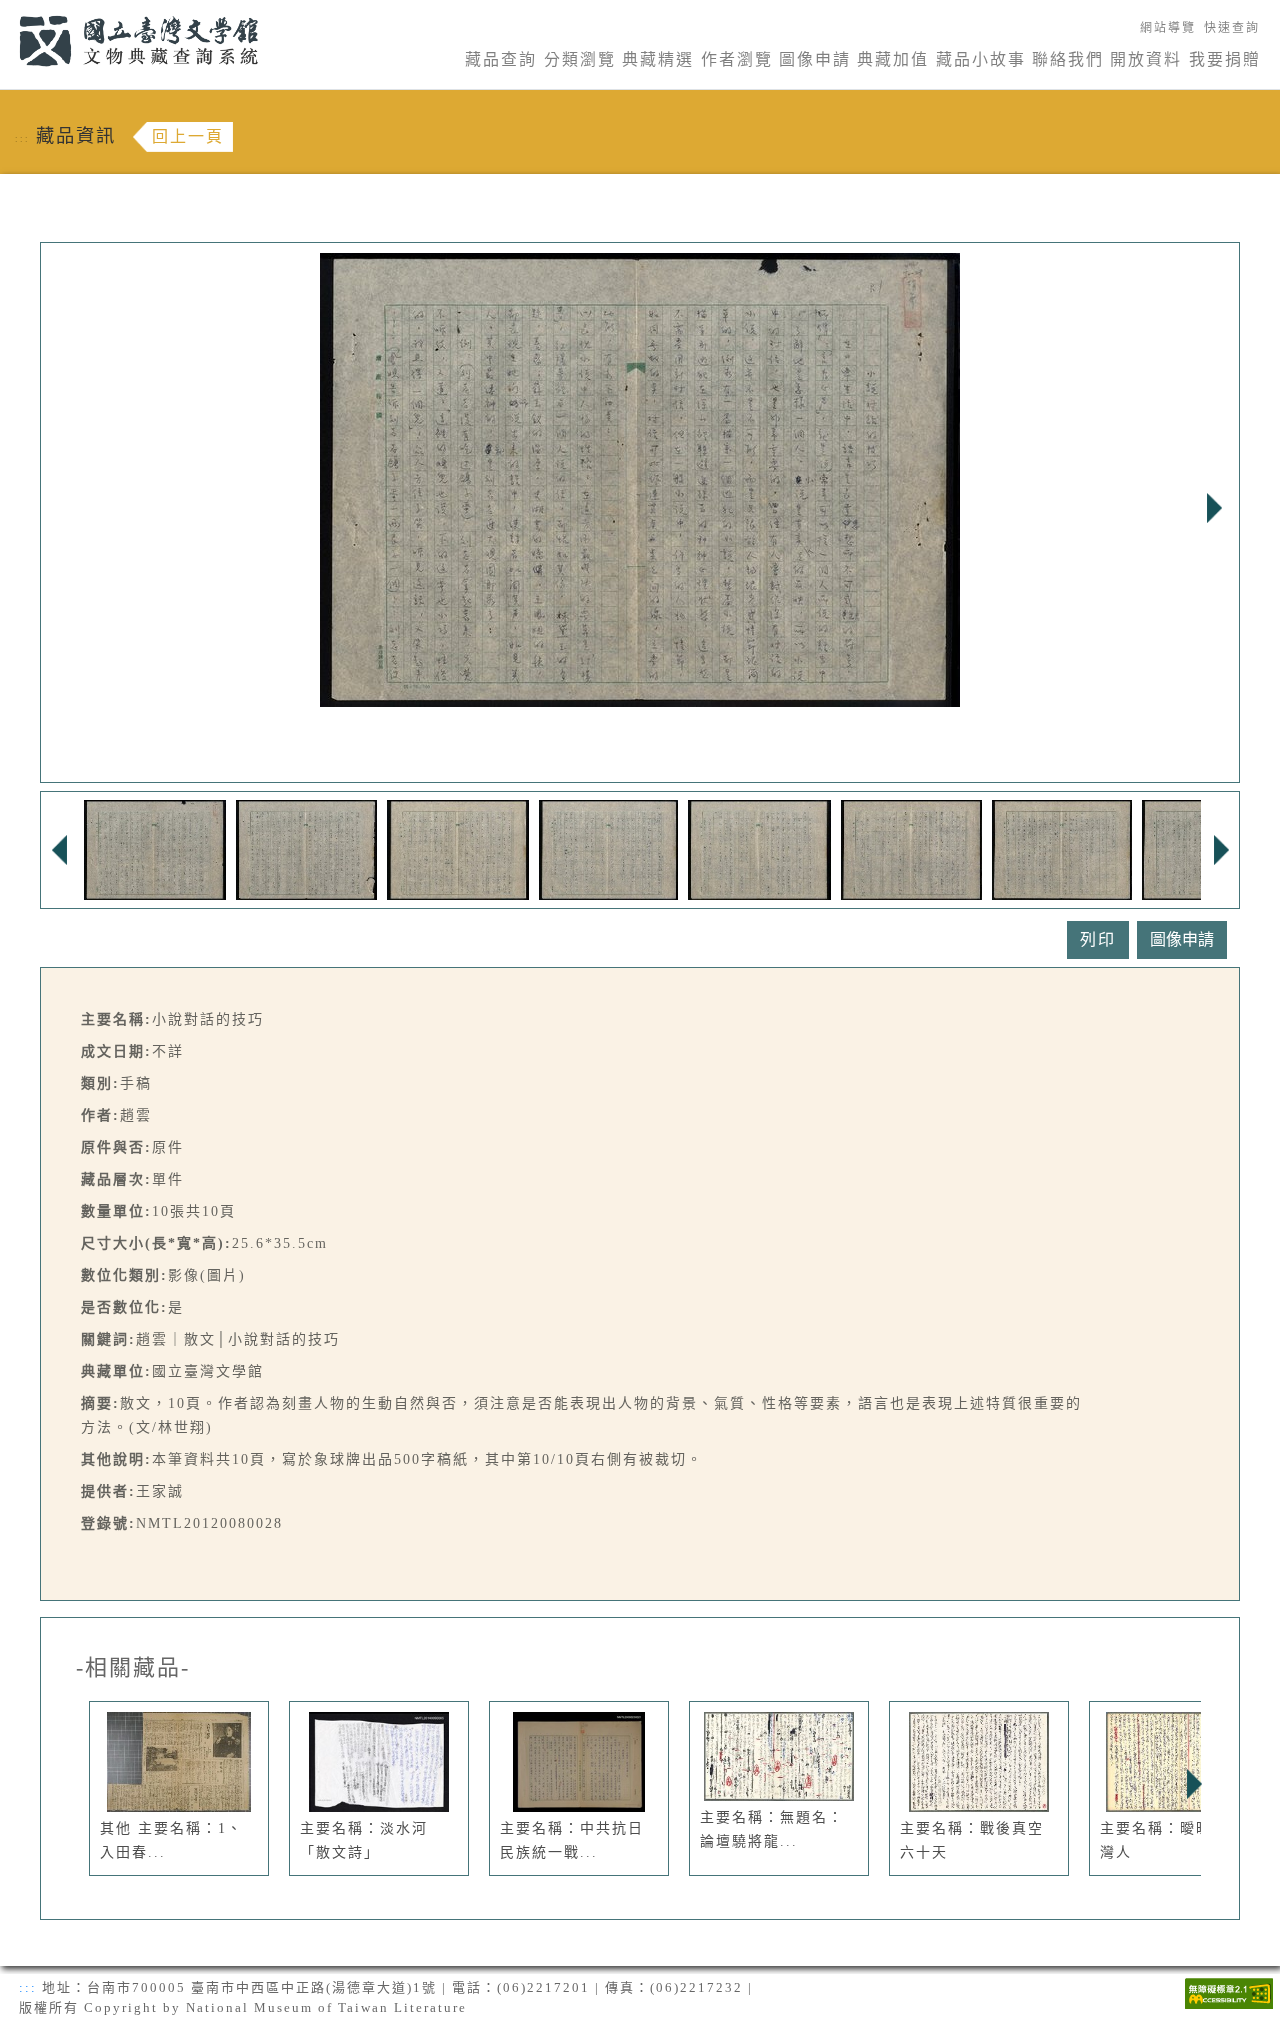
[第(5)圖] (759, 848)
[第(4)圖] (609, 848)
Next (1214, 508)
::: (7, 11)
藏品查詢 (501, 59)
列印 (1098, 939)
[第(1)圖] (155, 848)
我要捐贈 (1225, 59)
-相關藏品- (133, 1668)
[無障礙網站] (1229, 1991)
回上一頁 (188, 136)
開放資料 (1146, 59)
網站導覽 (1168, 28)
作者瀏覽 (737, 59)
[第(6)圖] (911, 848)
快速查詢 (1232, 28)
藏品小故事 (981, 59)
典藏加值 (893, 59)
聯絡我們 (1068, 59)
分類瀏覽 (580, 59)
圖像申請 (815, 59)
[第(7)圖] (1062, 848)
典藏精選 (658, 59)
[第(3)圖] (458, 848)
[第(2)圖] (306, 848)
